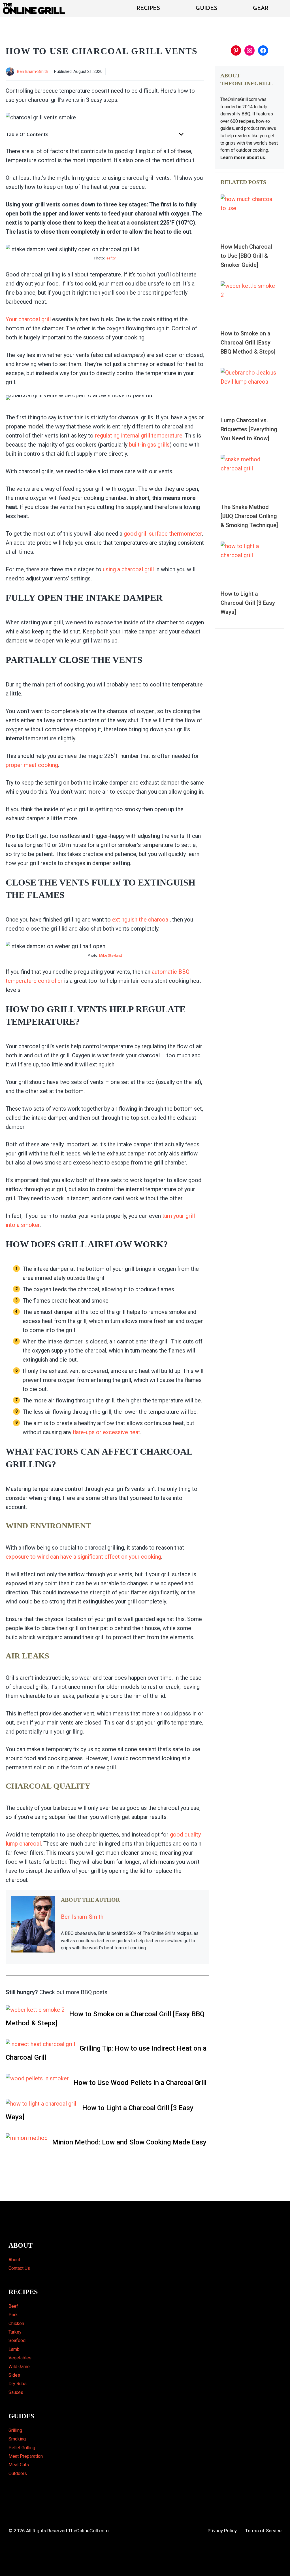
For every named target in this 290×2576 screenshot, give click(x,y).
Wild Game (19, 2367)
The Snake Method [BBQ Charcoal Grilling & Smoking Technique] (249, 516)
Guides (206, 9)
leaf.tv (111, 258)
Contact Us (19, 2268)
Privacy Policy (222, 2531)
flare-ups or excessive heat (106, 1432)
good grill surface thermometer (163, 534)
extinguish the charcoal (141, 920)
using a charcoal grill (128, 569)
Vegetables (20, 2358)
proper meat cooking (32, 765)
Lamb (14, 2349)
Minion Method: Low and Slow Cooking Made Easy (129, 2142)
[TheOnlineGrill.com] (35, 9)
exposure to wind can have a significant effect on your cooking (83, 1557)
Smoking (17, 2439)
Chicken (16, 2324)
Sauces (16, 2392)
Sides (14, 2375)
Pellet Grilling (22, 2448)
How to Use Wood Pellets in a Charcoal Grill (140, 2083)
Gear (261, 9)
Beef (13, 2306)
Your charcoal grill (29, 319)
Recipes (148, 9)
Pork (13, 2315)
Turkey (15, 2332)
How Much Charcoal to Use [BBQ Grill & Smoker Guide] (246, 256)
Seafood (17, 2341)
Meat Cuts (19, 2465)
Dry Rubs (18, 2384)
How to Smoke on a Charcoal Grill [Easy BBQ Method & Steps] (105, 2019)
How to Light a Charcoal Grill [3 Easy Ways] (100, 2112)
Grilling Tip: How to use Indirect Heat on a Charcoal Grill (106, 2053)
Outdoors (18, 2473)
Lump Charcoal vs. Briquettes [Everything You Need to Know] (249, 429)
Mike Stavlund (111, 955)
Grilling (15, 2430)
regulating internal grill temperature (139, 436)
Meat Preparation (26, 2456)
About (14, 2260)
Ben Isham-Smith (33, 71)
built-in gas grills (149, 445)
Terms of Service (263, 2531)
